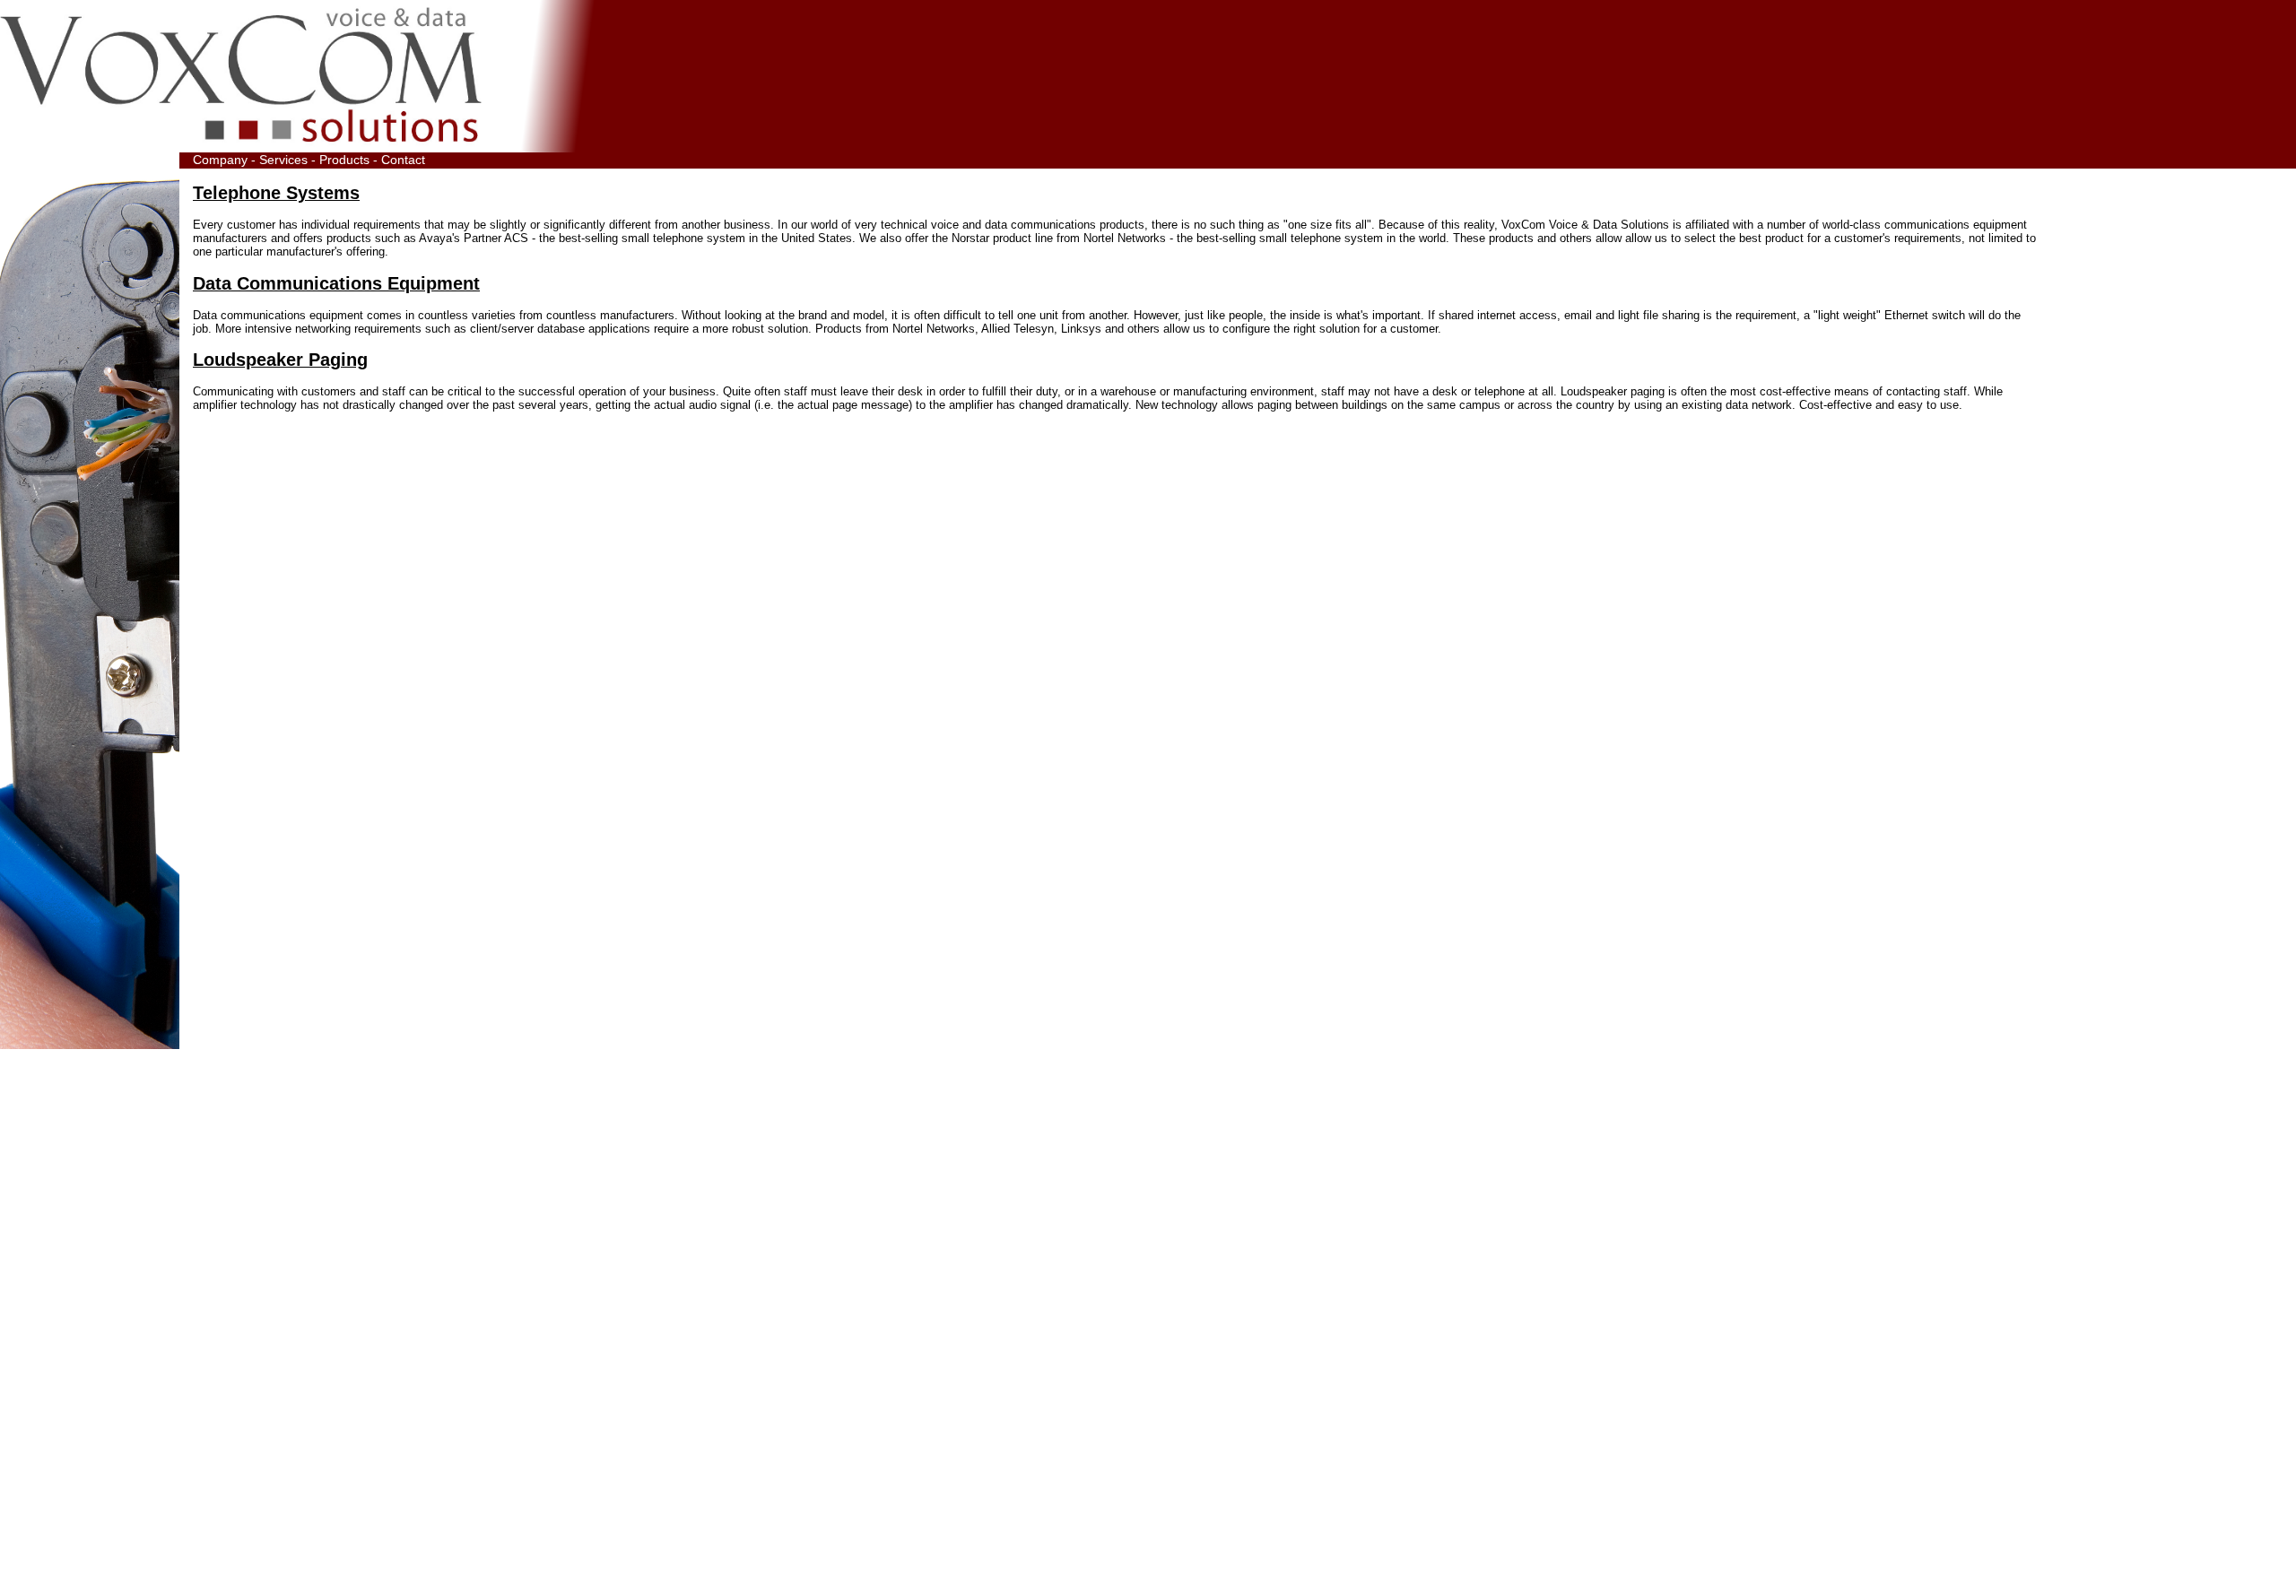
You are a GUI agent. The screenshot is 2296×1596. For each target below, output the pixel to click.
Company (220, 160)
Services (283, 160)
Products (344, 160)
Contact (403, 160)
